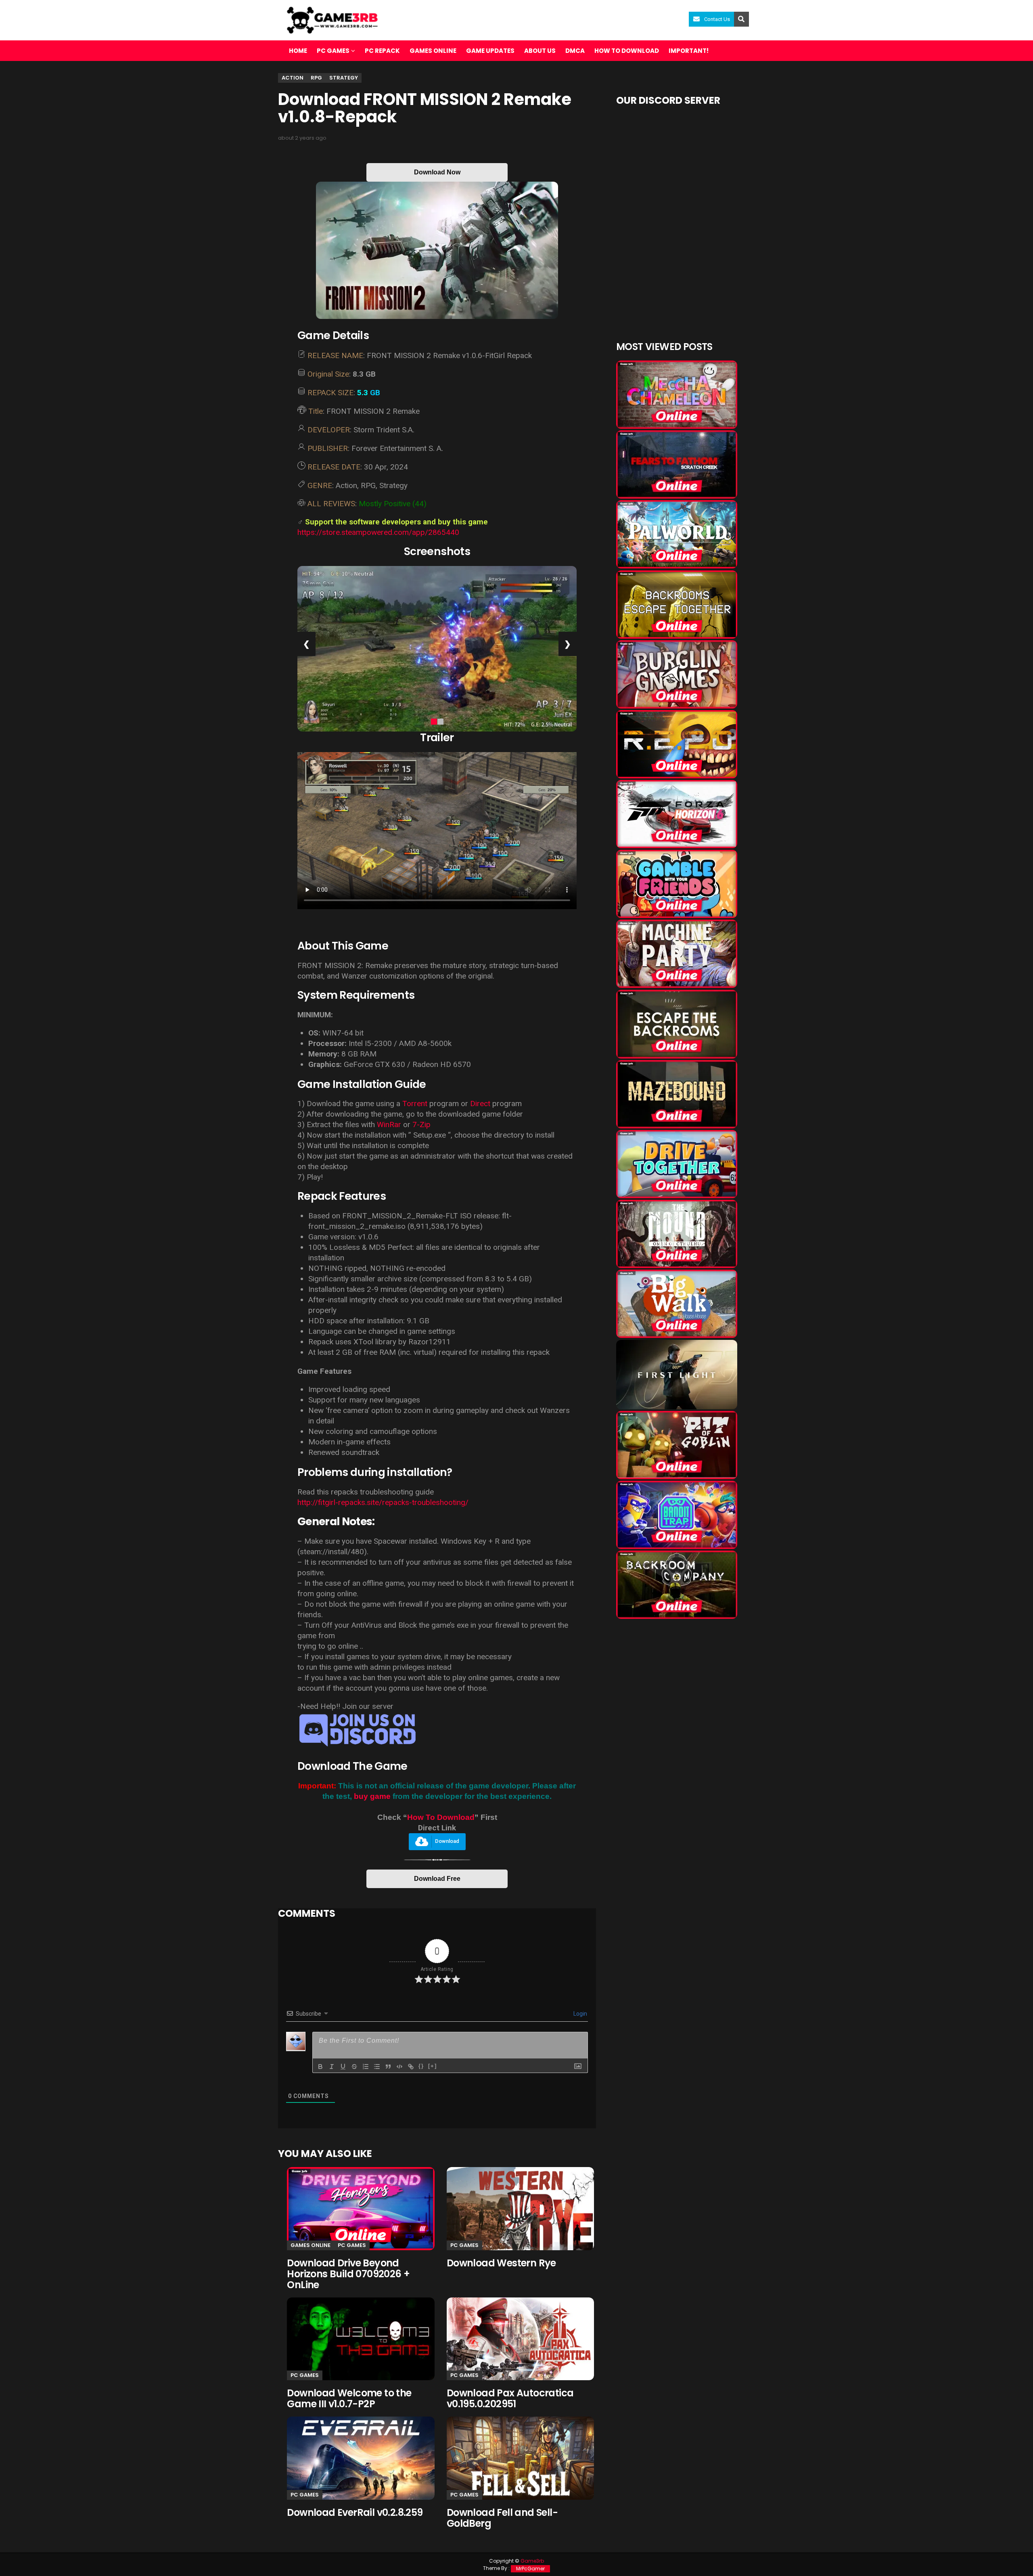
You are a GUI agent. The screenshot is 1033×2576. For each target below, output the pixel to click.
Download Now (437, 172)
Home (298, 51)
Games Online (433, 51)
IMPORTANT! (689, 51)
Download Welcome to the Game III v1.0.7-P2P (349, 2398)
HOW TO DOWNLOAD (627, 51)
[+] (433, 2066)
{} (421, 2066)
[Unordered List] (377, 2067)
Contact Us (717, 19)
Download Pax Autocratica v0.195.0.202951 (510, 2398)
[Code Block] (399, 2067)
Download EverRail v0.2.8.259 (355, 2512)
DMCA (575, 51)
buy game (372, 1796)
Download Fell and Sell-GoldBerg (502, 2518)
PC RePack (382, 51)
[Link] (411, 2067)
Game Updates (490, 51)
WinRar (389, 1125)
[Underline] (343, 2067)
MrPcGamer (530, 2569)
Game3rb (532, 2561)
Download (447, 1841)
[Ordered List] (366, 2067)
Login (580, 2014)
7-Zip (421, 1125)
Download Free (437, 1879)
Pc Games (352, 2245)
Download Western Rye (501, 2263)
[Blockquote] (388, 2067)
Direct (480, 1104)
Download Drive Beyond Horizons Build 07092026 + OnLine (348, 2274)
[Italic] (332, 2067)
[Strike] (354, 2067)
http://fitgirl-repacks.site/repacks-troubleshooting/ (383, 1502)
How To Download (441, 1817)
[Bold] (320, 2067)
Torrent (415, 1104)
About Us (540, 51)
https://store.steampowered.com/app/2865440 (378, 532)
